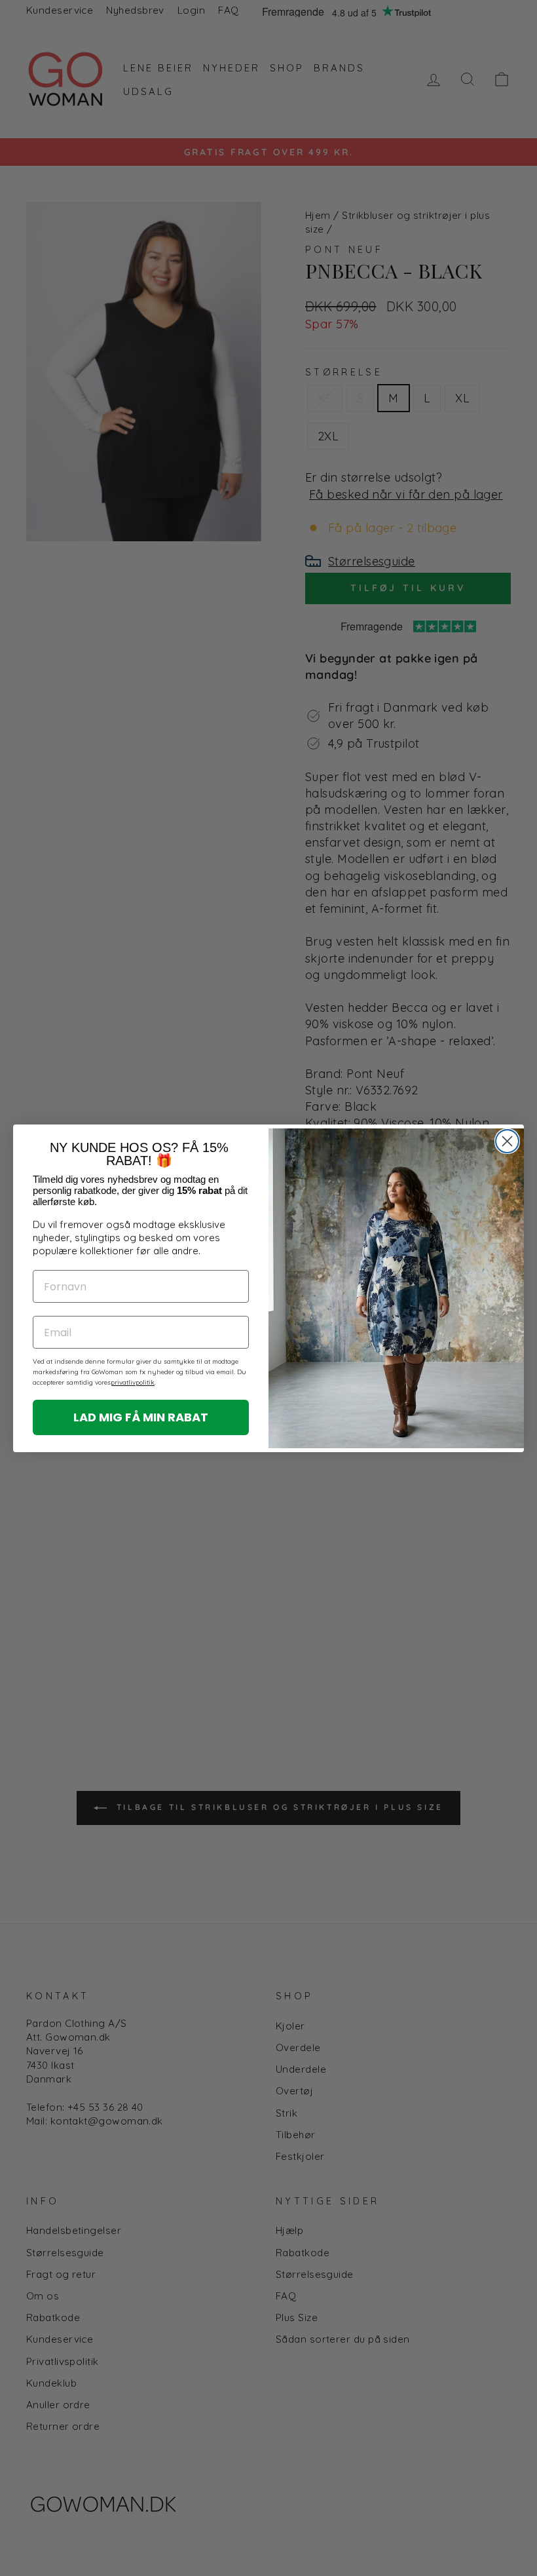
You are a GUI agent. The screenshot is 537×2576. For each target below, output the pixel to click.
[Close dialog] (507, 1141)
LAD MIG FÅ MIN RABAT (141, 1417)
